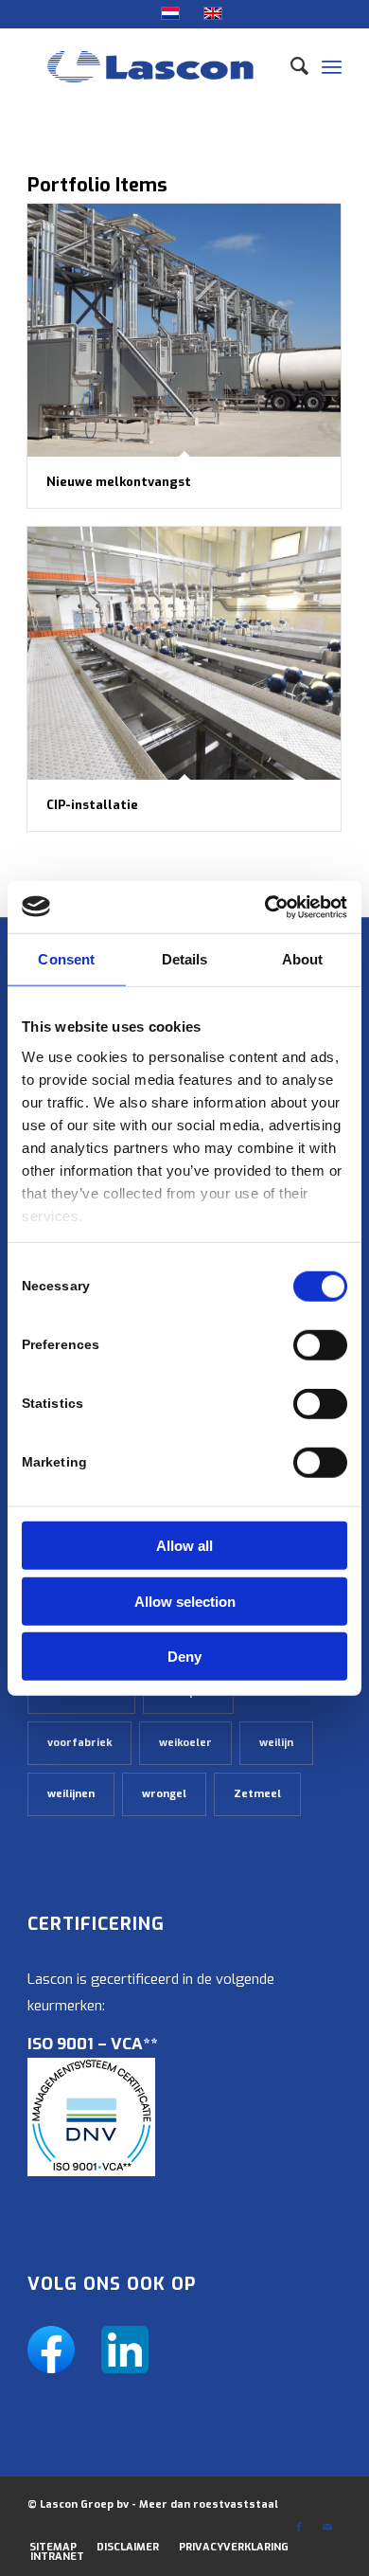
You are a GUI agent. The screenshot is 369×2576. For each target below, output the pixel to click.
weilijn (276, 1743)
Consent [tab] (66, 959)
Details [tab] (185, 959)
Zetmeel (257, 1794)
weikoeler (185, 1743)
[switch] (320, 1345)
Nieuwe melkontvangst (119, 482)
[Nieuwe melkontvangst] (184, 330)
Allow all (184, 1546)
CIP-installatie (92, 805)
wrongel (164, 1794)
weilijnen (71, 1794)
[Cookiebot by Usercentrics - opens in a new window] (265, 907)
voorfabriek (79, 1743)
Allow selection (185, 1601)
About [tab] (303, 959)
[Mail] (327, 2528)
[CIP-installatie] (184, 653)
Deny (184, 1657)
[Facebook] (299, 2528)
